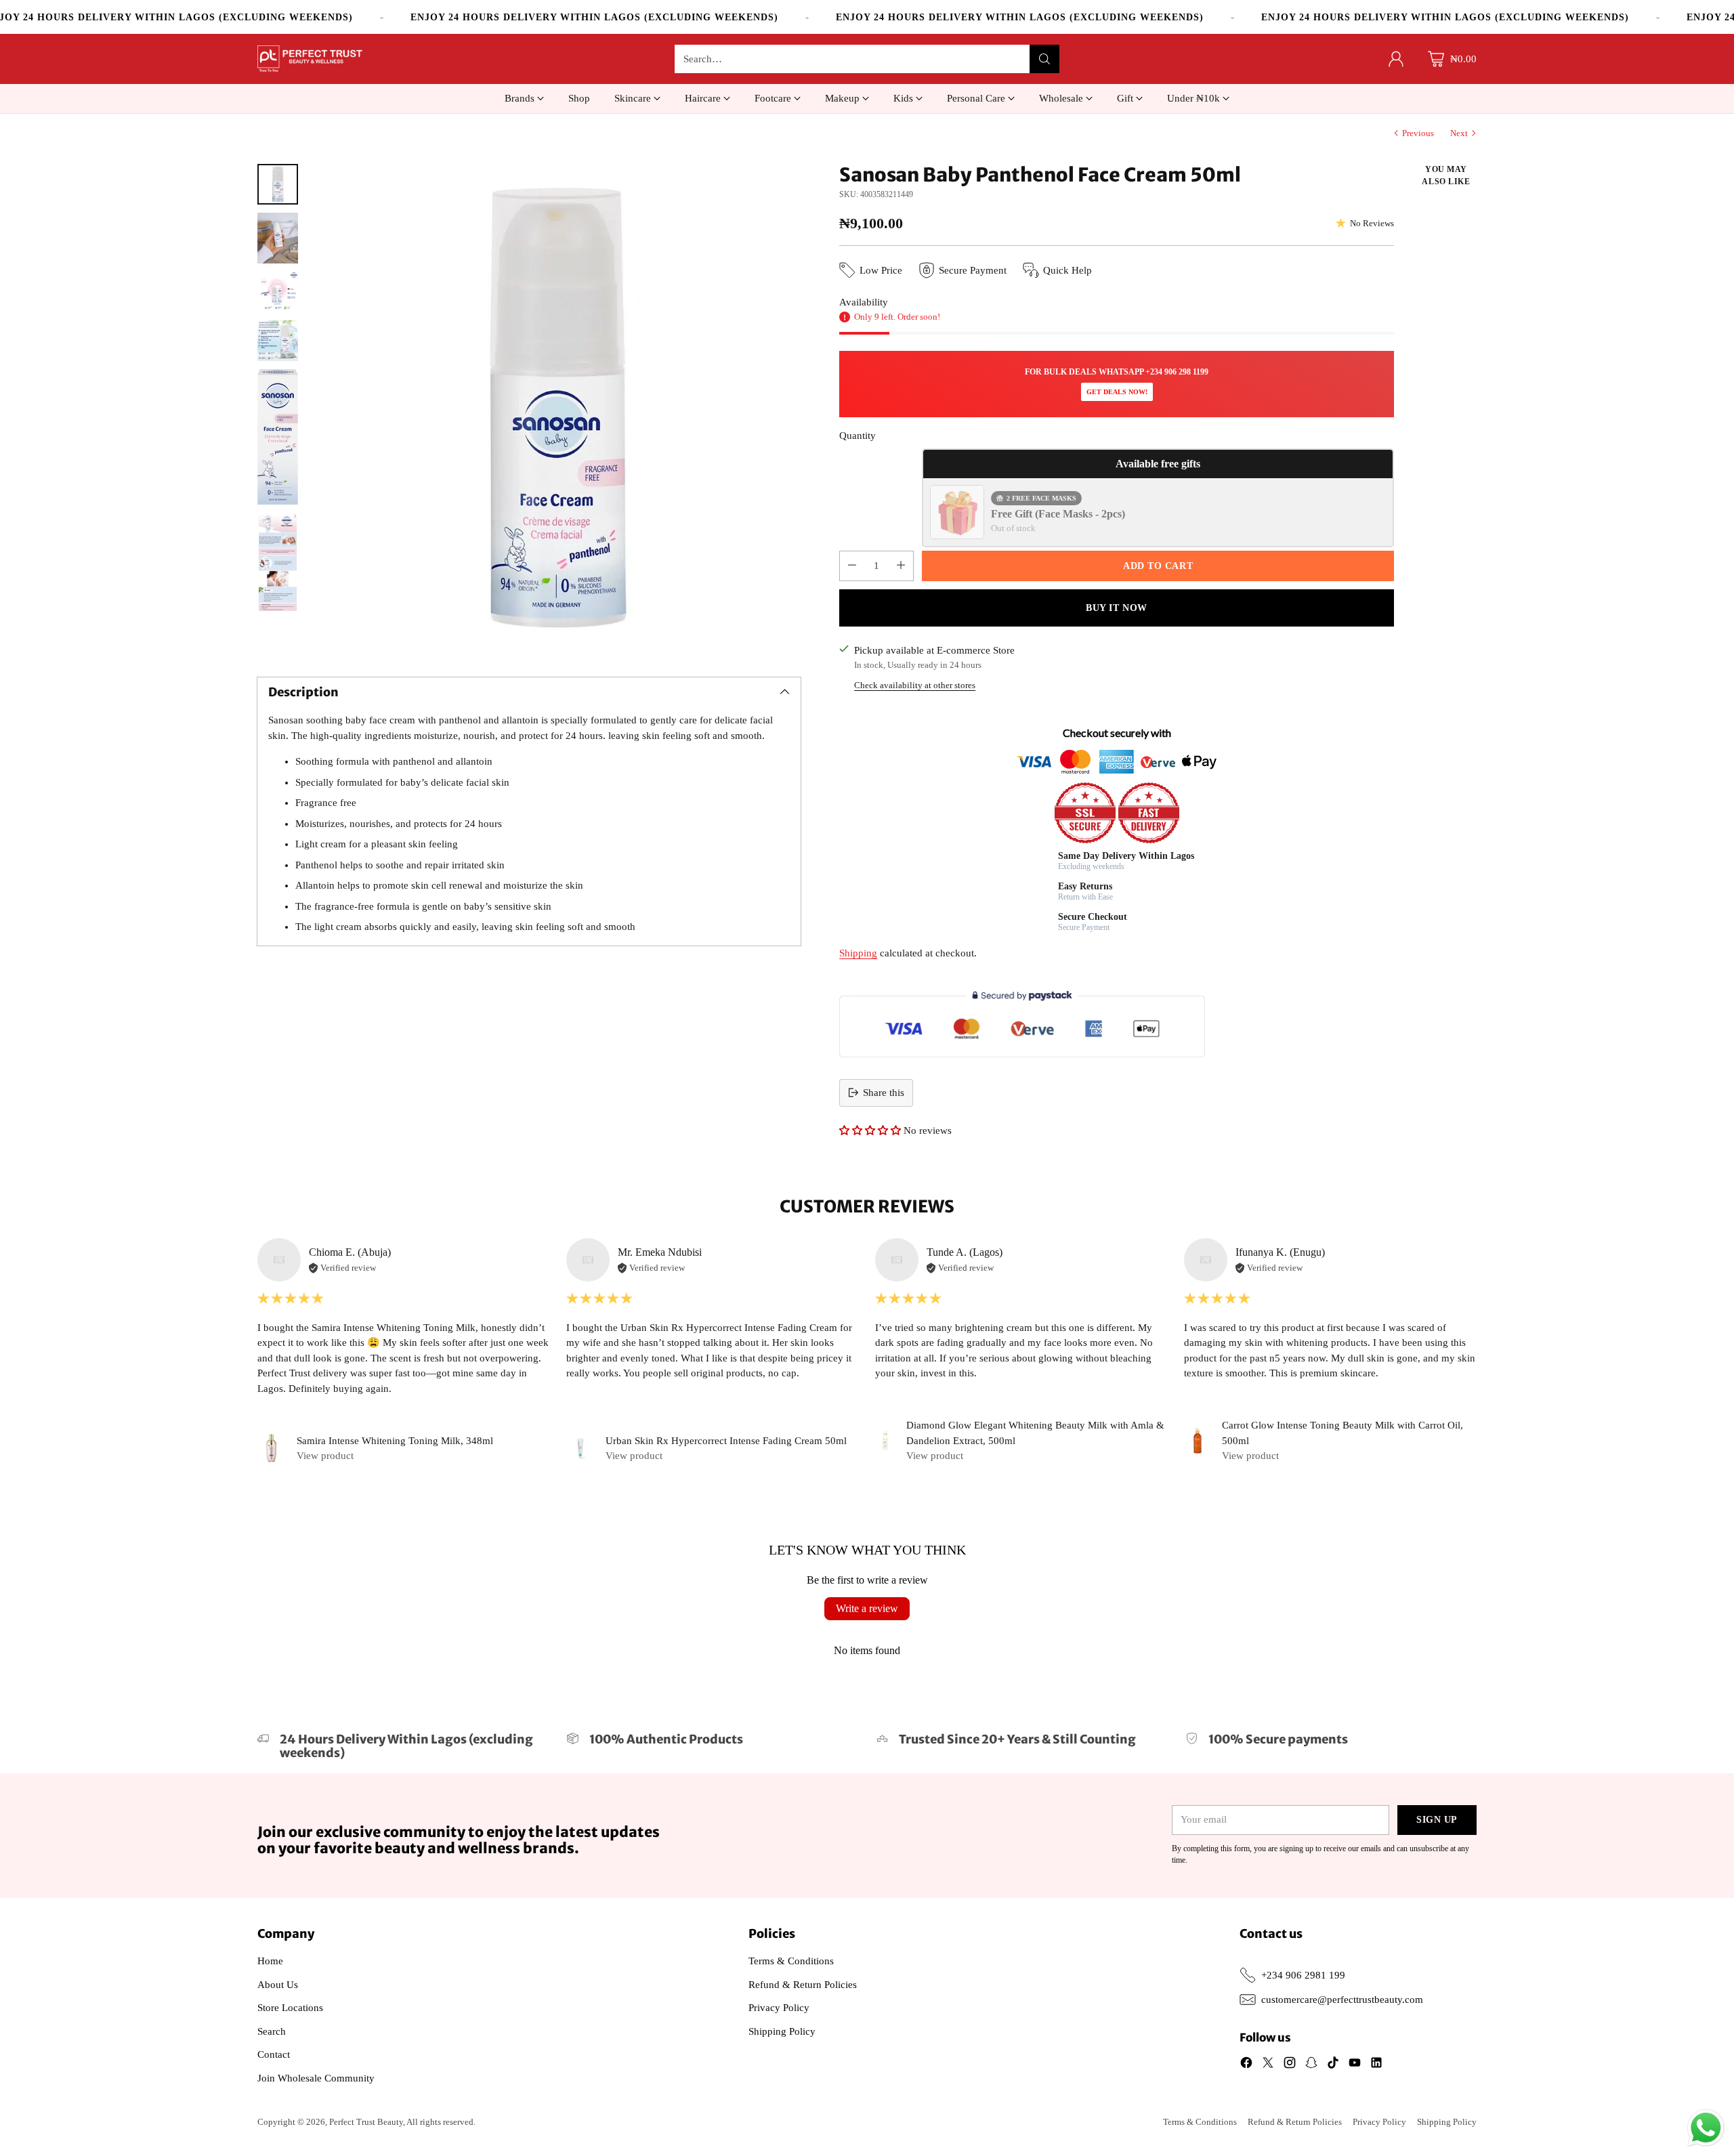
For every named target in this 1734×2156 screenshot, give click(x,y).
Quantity (858, 436)
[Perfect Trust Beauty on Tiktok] (1333, 2065)
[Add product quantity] (901, 566)
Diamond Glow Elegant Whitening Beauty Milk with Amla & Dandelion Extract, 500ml (1035, 1433)
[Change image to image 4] (278, 341)
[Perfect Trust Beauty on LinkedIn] (1376, 2065)
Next (1459, 133)
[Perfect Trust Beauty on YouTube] (1355, 2065)
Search (272, 2031)
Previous (1418, 133)
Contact (274, 2054)
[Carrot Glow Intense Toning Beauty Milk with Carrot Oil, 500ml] (1198, 1441)
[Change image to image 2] (278, 238)
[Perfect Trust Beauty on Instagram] (1290, 2065)
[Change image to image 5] (278, 437)
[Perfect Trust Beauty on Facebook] (1246, 2065)
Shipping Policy (782, 2031)
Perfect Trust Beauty (366, 2122)
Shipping (858, 953)
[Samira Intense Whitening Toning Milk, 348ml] (272, 1448)
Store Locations (290, 2008)
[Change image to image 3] (278, 292)
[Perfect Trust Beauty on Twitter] (1268, 2065)
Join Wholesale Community (316, 2078)
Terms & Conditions (791, 1961)
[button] (870, 1130)
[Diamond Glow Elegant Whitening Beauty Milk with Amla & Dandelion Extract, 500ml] (885, 1441)
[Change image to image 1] (278, 184)
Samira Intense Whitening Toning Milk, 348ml (395, 1441)
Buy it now (1117, 608)
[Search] (1044, 59)
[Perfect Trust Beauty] (310, 59)
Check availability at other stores (915, 685)
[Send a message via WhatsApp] (1706, 2128)
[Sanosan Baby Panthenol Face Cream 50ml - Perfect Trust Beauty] (556, 408)
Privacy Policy (779, 2008)
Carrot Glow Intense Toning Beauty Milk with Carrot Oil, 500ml (1342, 1433)
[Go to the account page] (1396, 59)
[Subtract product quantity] (852, 566)
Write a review (867, 1608)
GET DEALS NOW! (1117, 392)
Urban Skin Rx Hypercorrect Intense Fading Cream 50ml (726, 1441)
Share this (884, 1093)
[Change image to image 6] (278, 562)
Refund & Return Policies (803, 1985)
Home (270, 1961)
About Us (278, 1985)
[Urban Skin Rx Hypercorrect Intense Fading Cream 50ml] (580, 1448)
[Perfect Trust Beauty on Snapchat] (1311, 2065)
